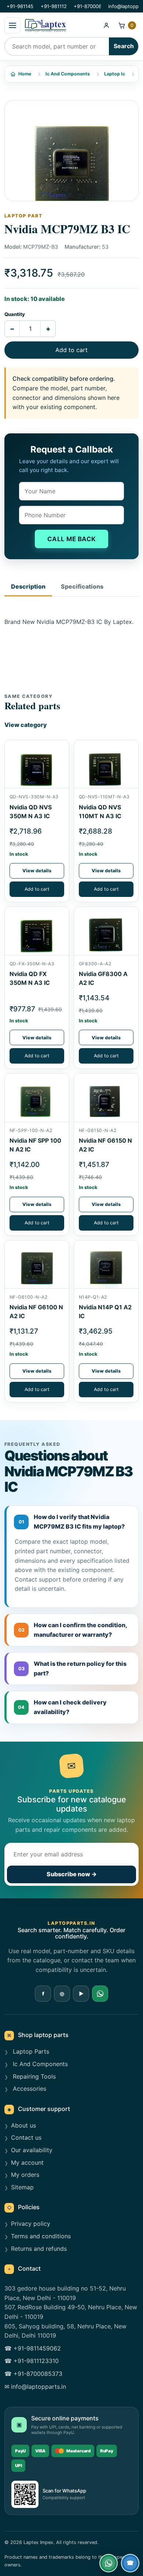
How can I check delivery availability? (62, 1707)
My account (27, 2162)
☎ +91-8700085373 (33, 2374)
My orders (25, 2175)
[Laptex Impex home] (60, 25)
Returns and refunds (39, 2249)
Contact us (26, 2137)
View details (37, 871)
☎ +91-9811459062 (33, 2348)
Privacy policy (31, 2224)
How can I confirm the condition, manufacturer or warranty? (73, 1630)
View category (26, 725)
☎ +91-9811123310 (32, 2361)
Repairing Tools (33, 2076)
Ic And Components (68, 74)
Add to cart (71, 350)
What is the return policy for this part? (73, 1668)
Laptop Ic (115, 74)
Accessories (29, 2089)
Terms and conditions (41, 2236)
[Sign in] (106, 25)
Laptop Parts (30, 2051)
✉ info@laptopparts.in (35, 2387)
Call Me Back (72, 539)
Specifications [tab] (82, 586)
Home (25, 74)
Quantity (15, 314)
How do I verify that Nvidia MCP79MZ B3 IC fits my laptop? (72, 1522)
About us (23, 2125)
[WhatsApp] (100, 1994)
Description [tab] (28, 586)
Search (124, 46)
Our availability (32, 2150)
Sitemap (22, 2187)
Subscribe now (72, 1874)
